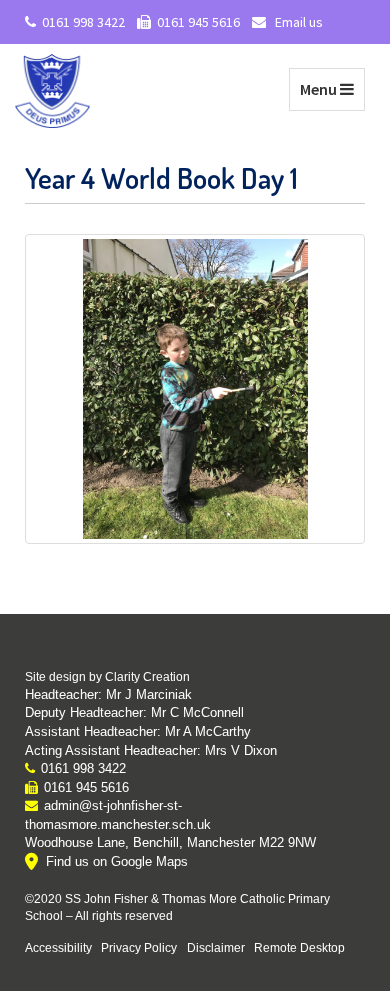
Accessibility (58, 947)
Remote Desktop (299, 947)
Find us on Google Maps (117, 861)
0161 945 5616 (198, 22)
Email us (297, 22)
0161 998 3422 (83, 22)
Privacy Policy (139, 947)
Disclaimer (216, 947)
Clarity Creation (147, 677)
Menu (332, 88)
